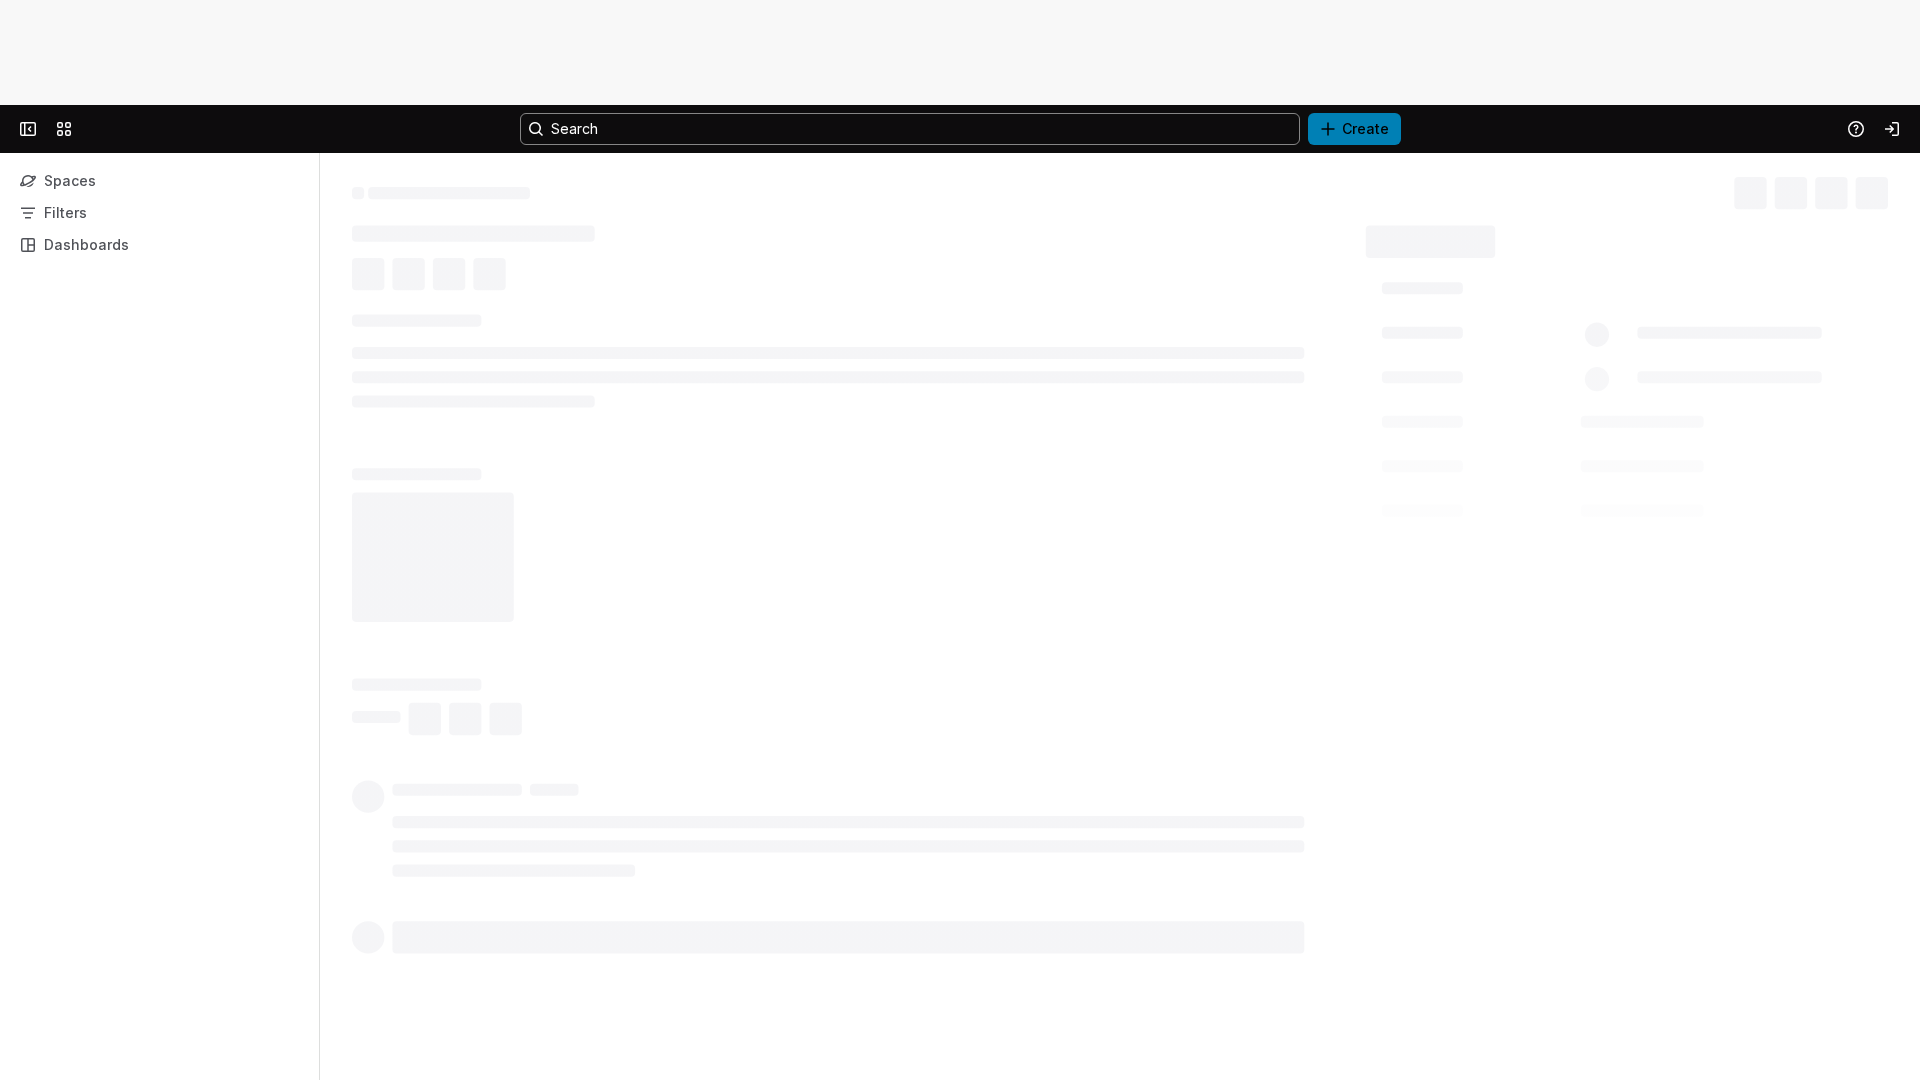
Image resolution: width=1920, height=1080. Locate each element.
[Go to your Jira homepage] (107, 129)
